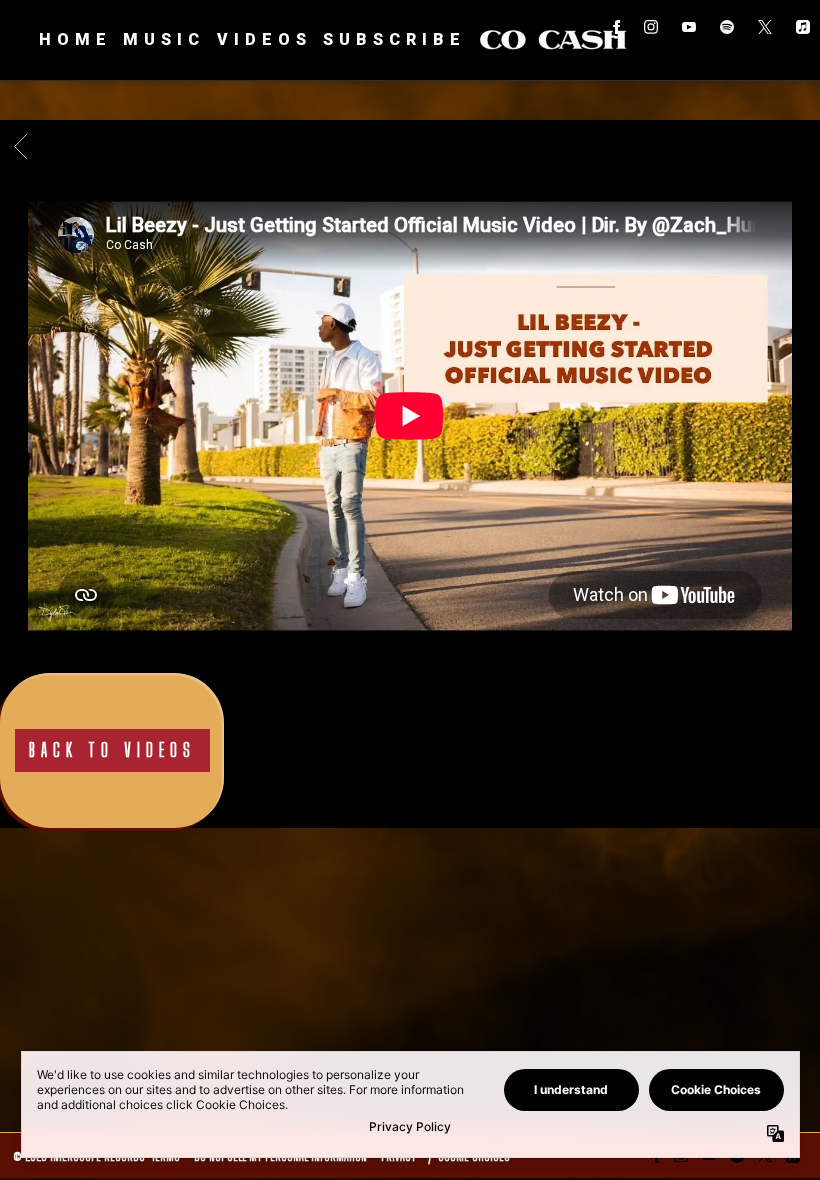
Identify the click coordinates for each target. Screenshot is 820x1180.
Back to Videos (112, 750)
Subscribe (394, 39)
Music (164, 39)
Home (75, 39)
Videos (264, 39)
